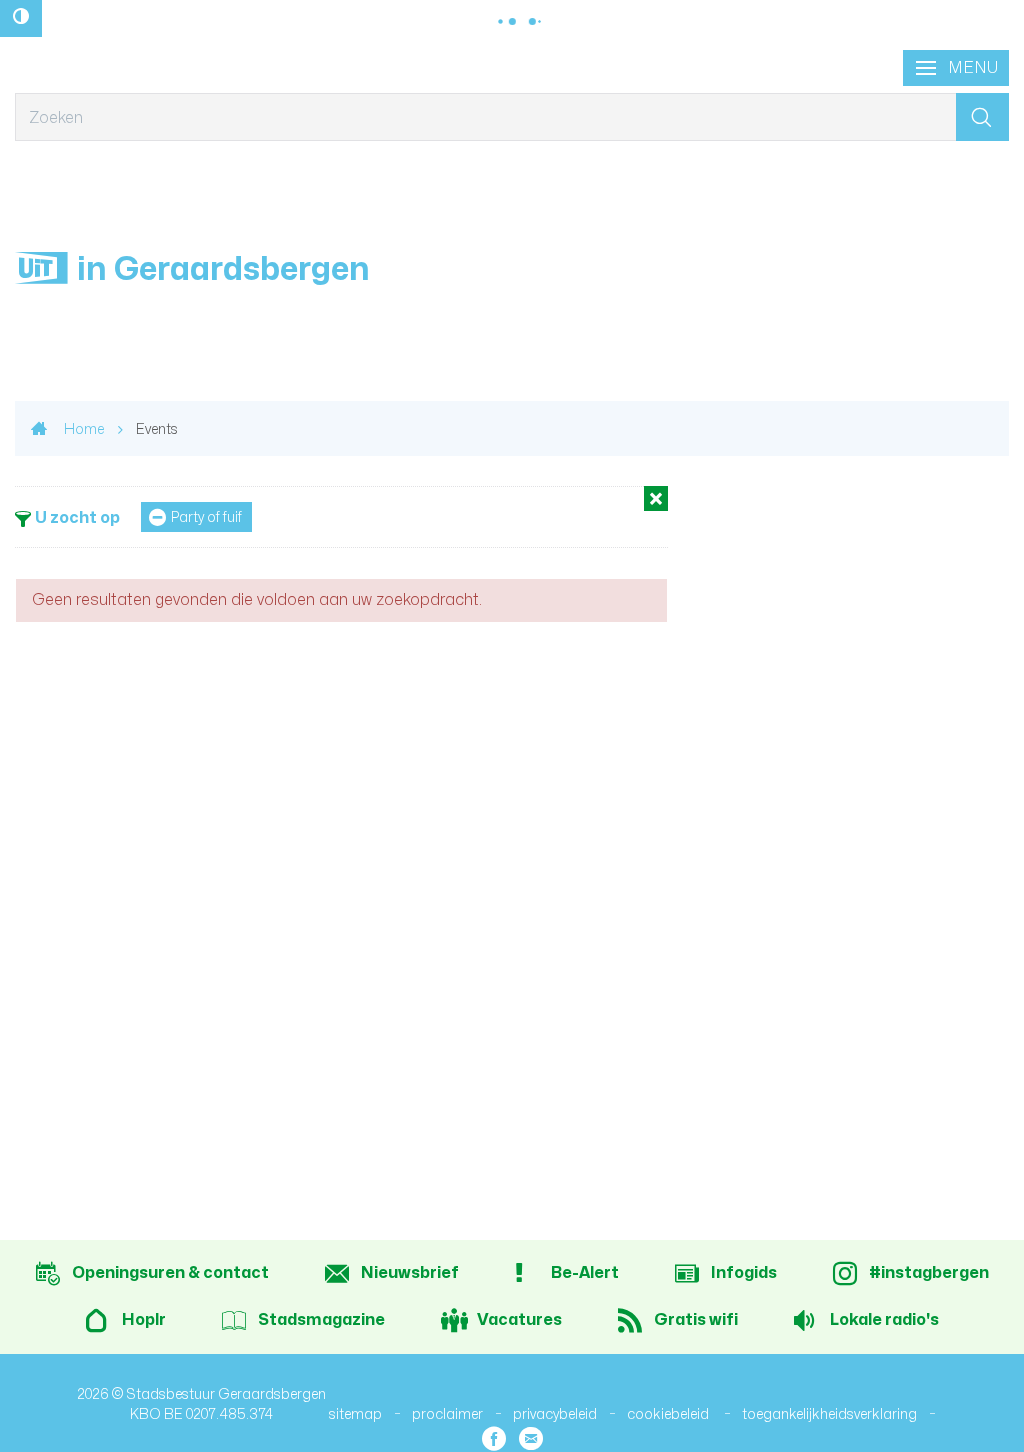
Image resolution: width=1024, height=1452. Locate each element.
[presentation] (956, 68)
